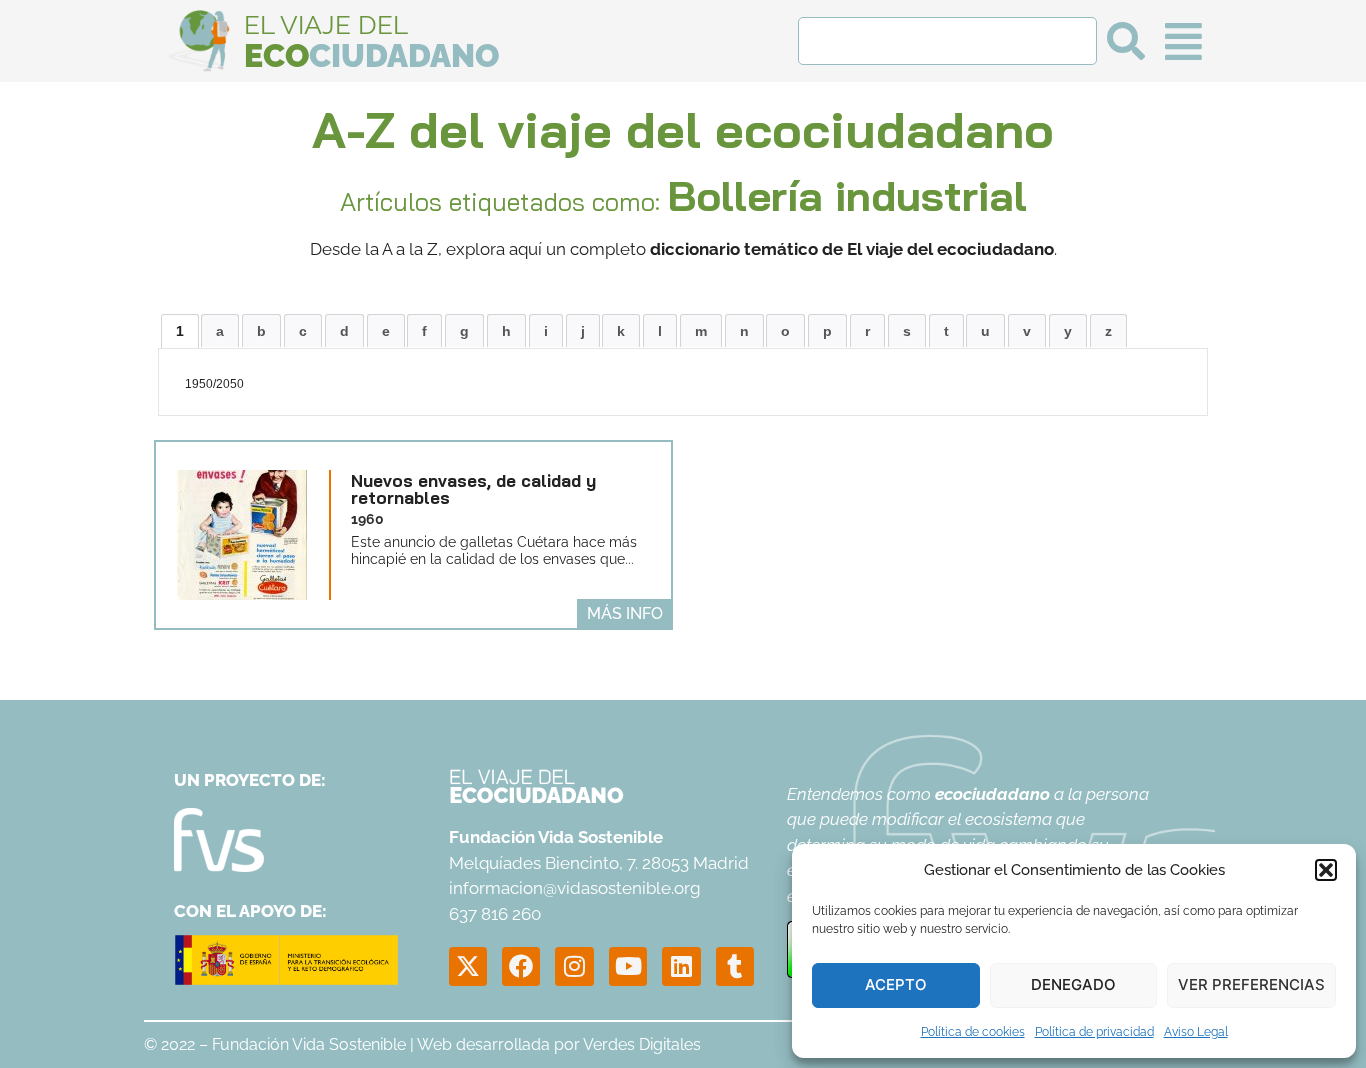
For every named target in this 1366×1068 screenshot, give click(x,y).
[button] (1326, 870)
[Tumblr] (735, 966)
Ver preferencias (1251, 984)
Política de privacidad (1094, 1032)
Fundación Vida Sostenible (309, 1044)
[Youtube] (628, 966)
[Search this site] (947, 41)
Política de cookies (973, 1032)
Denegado (1073, 984)
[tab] (180, 331)
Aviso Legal (1196, 1032)
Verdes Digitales (642, 1044)
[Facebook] (521, 966)
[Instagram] (574, 966)
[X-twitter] (468, 966)
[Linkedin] (681, 966)
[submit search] (1126, 41)
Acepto (896, 984)
